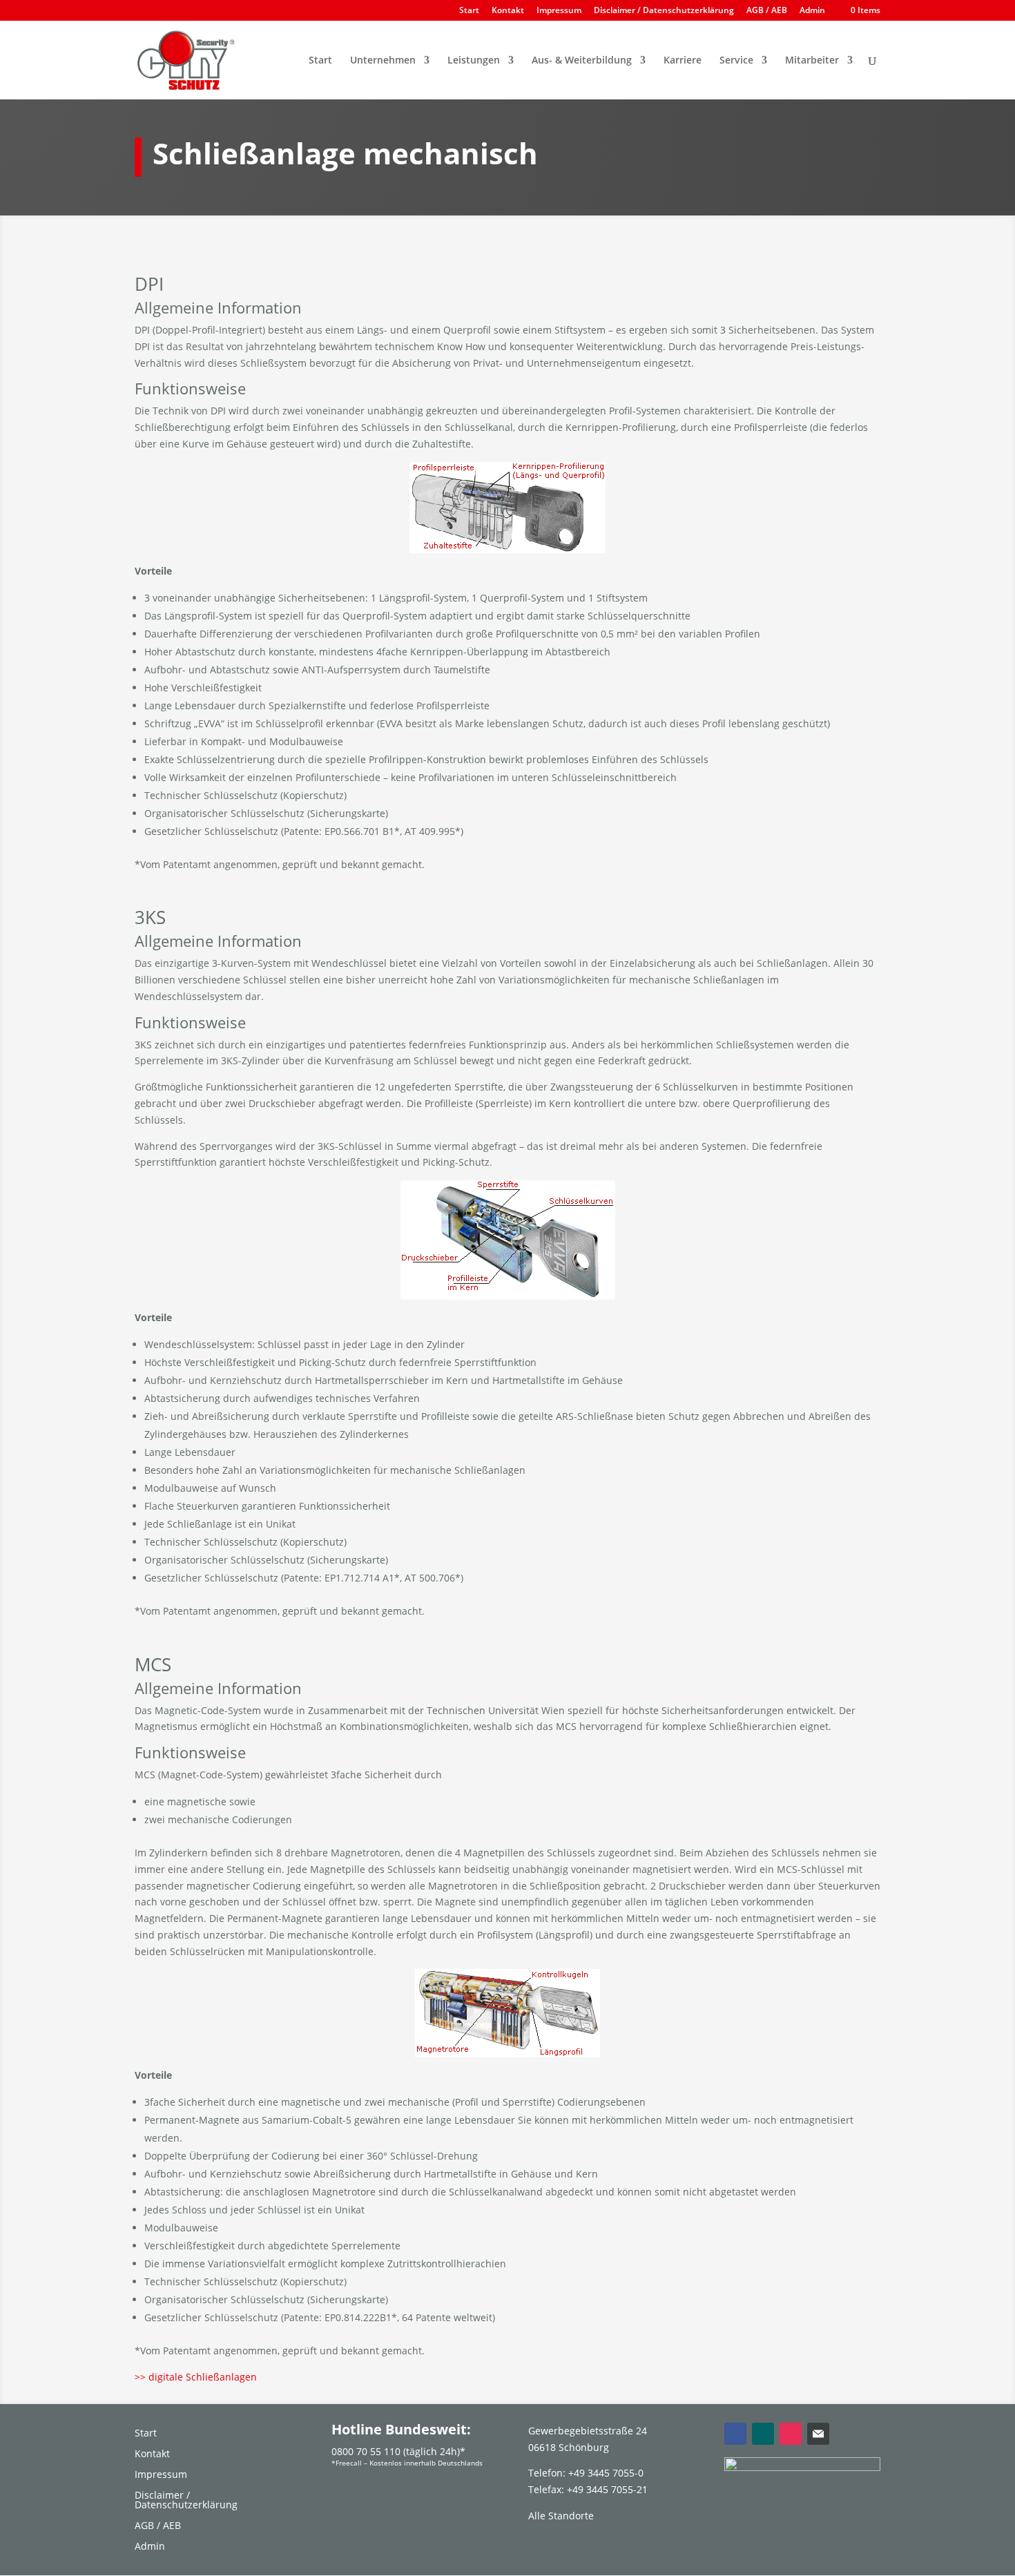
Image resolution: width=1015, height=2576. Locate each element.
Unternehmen (383, 61)
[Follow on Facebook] (735, 2434)
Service (736, 61)
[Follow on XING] (763, 2434)
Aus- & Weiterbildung (582, 61)
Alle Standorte (561, 2516)
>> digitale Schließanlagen (196, 2377)
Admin (812, 11)
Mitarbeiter (812, 61)
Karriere (683, 61)
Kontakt (508, 11)
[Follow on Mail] (818, 2434)
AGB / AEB (767, 11)
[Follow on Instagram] (791, 2434)
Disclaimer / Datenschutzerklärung (664, 11)
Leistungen (474, 61)
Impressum (559, 11)
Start (469, 11)
